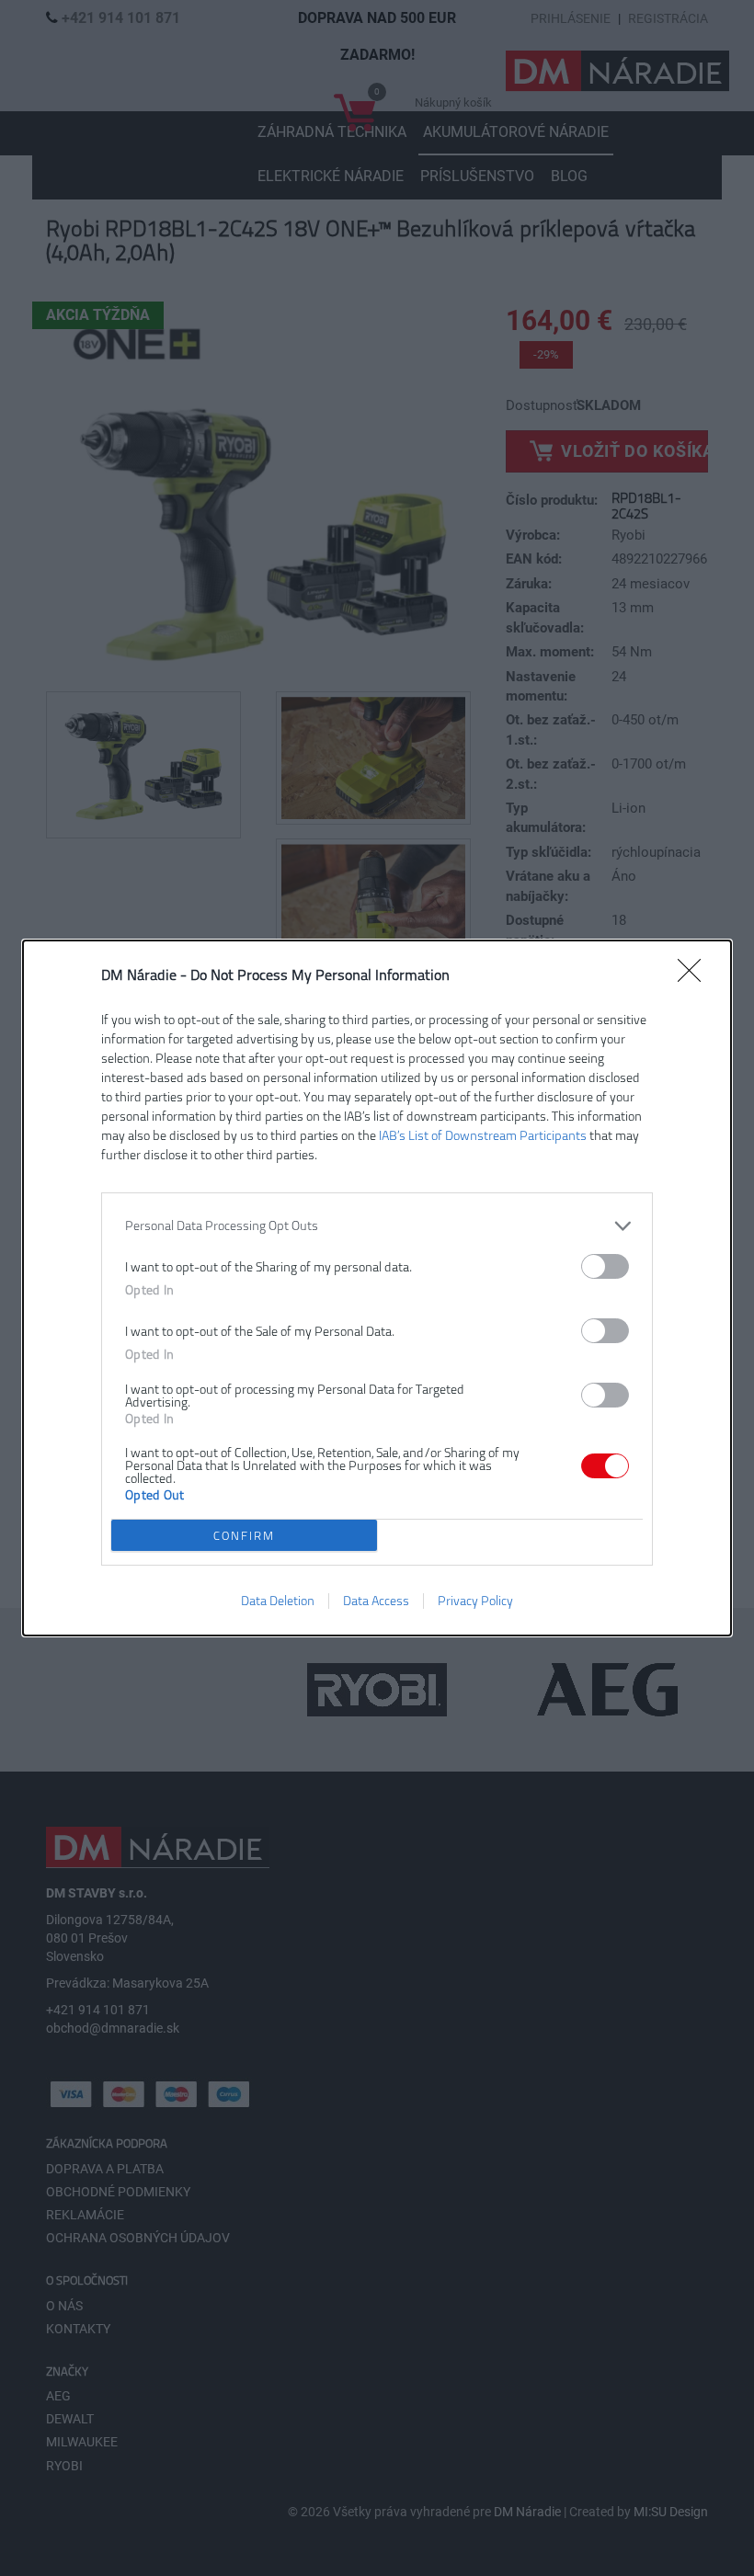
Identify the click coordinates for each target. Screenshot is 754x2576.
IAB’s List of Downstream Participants (483, 1136)
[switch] (605, 1266)
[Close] (695, 976)
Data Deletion (278, 1601)
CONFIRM (244, 1536)
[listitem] (377, 1226)
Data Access (376, 1601)
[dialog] (377, 1288)
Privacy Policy (475, 1601)
